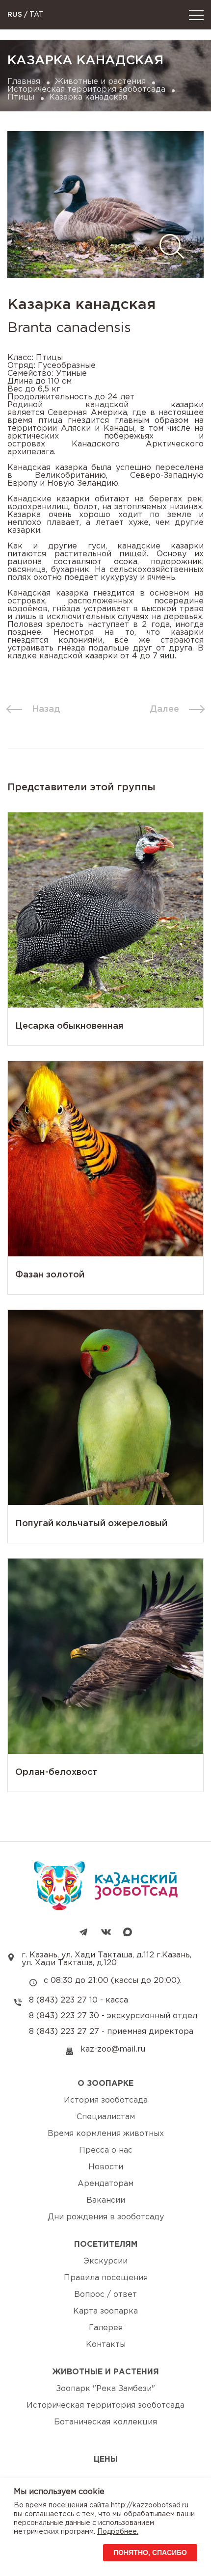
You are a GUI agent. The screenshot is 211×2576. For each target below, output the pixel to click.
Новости (106, 2167)
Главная (24, 82)
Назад (46, 709)
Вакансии (106, 2200)
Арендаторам (105, 2184)
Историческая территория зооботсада (86, 90)
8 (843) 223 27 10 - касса (79, 2000)
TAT (37, 15)
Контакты (106, 2345)
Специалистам (106, 2117)
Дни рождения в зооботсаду (106, 2217)
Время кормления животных (106, 2134)
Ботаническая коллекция (105, 2422)
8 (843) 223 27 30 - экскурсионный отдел (113, 2016)
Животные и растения (100, 82)
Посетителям (106, 2245)
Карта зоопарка (105, 2311)
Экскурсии (105, 2261)
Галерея (106, 2328)
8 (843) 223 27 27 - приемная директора (111, 2032)
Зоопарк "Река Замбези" (105, 2389)
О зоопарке (105, 2084)
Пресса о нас (106, 2150)
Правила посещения (106, 2278)
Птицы (21, 97)
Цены (106, 2459)
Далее (164, 709)
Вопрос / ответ (105, 2295)
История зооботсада (106, 2100)
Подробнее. (118, 2532)
